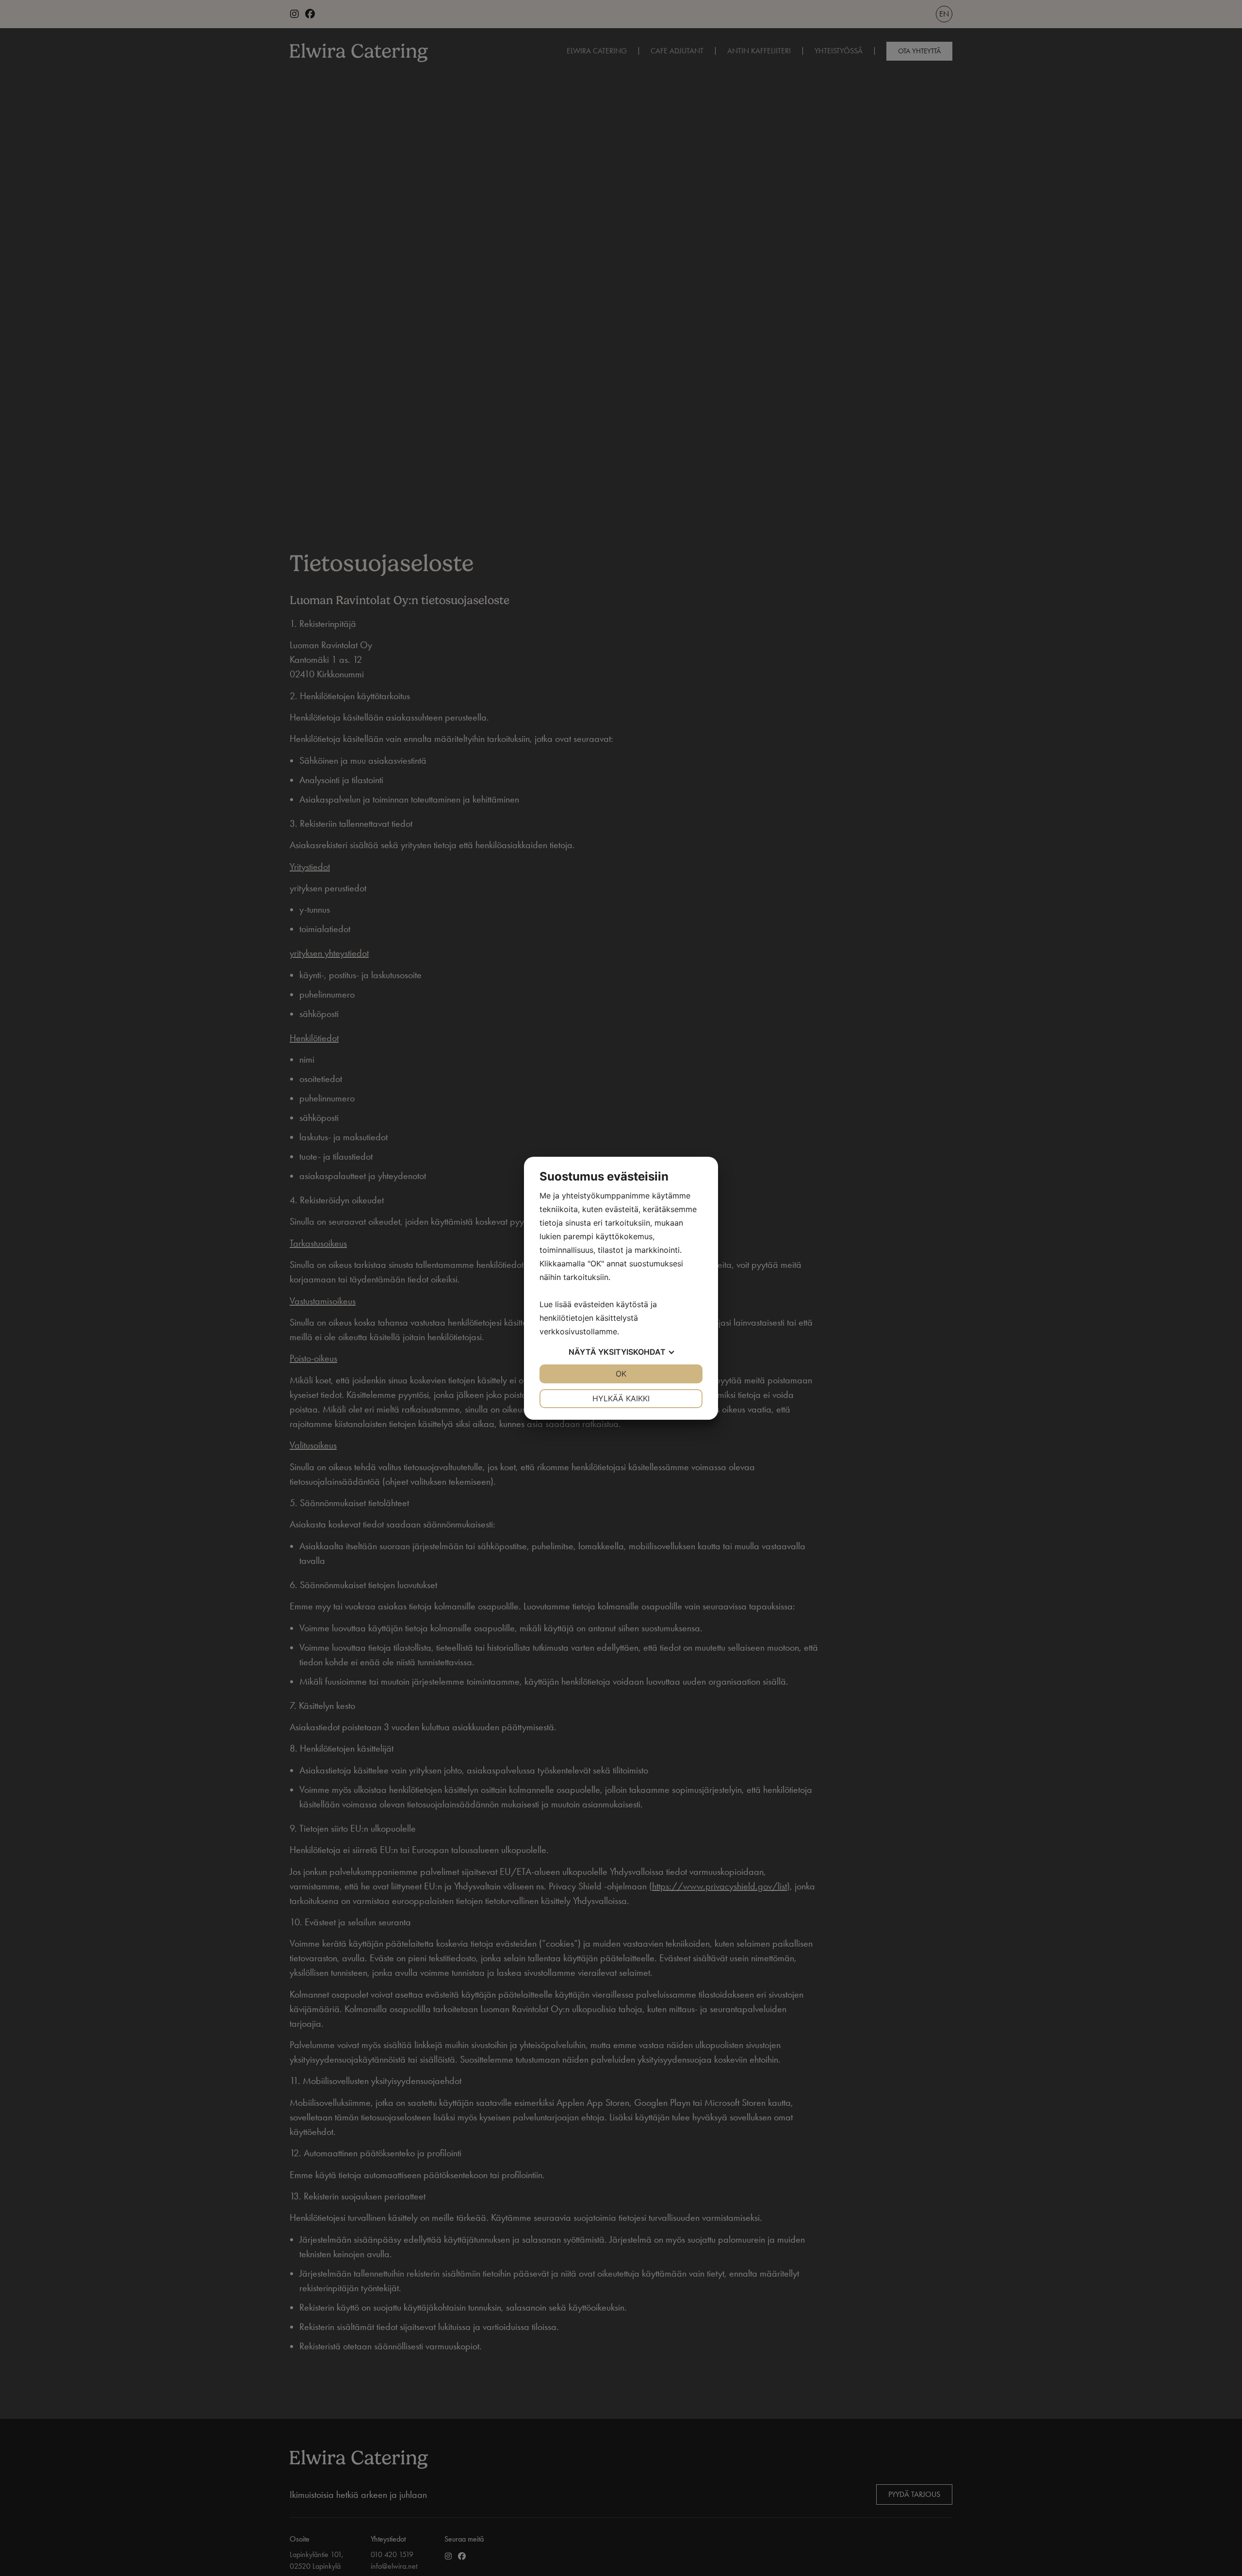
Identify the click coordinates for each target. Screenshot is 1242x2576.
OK (621, 1374)
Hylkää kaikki (621, 1398)
